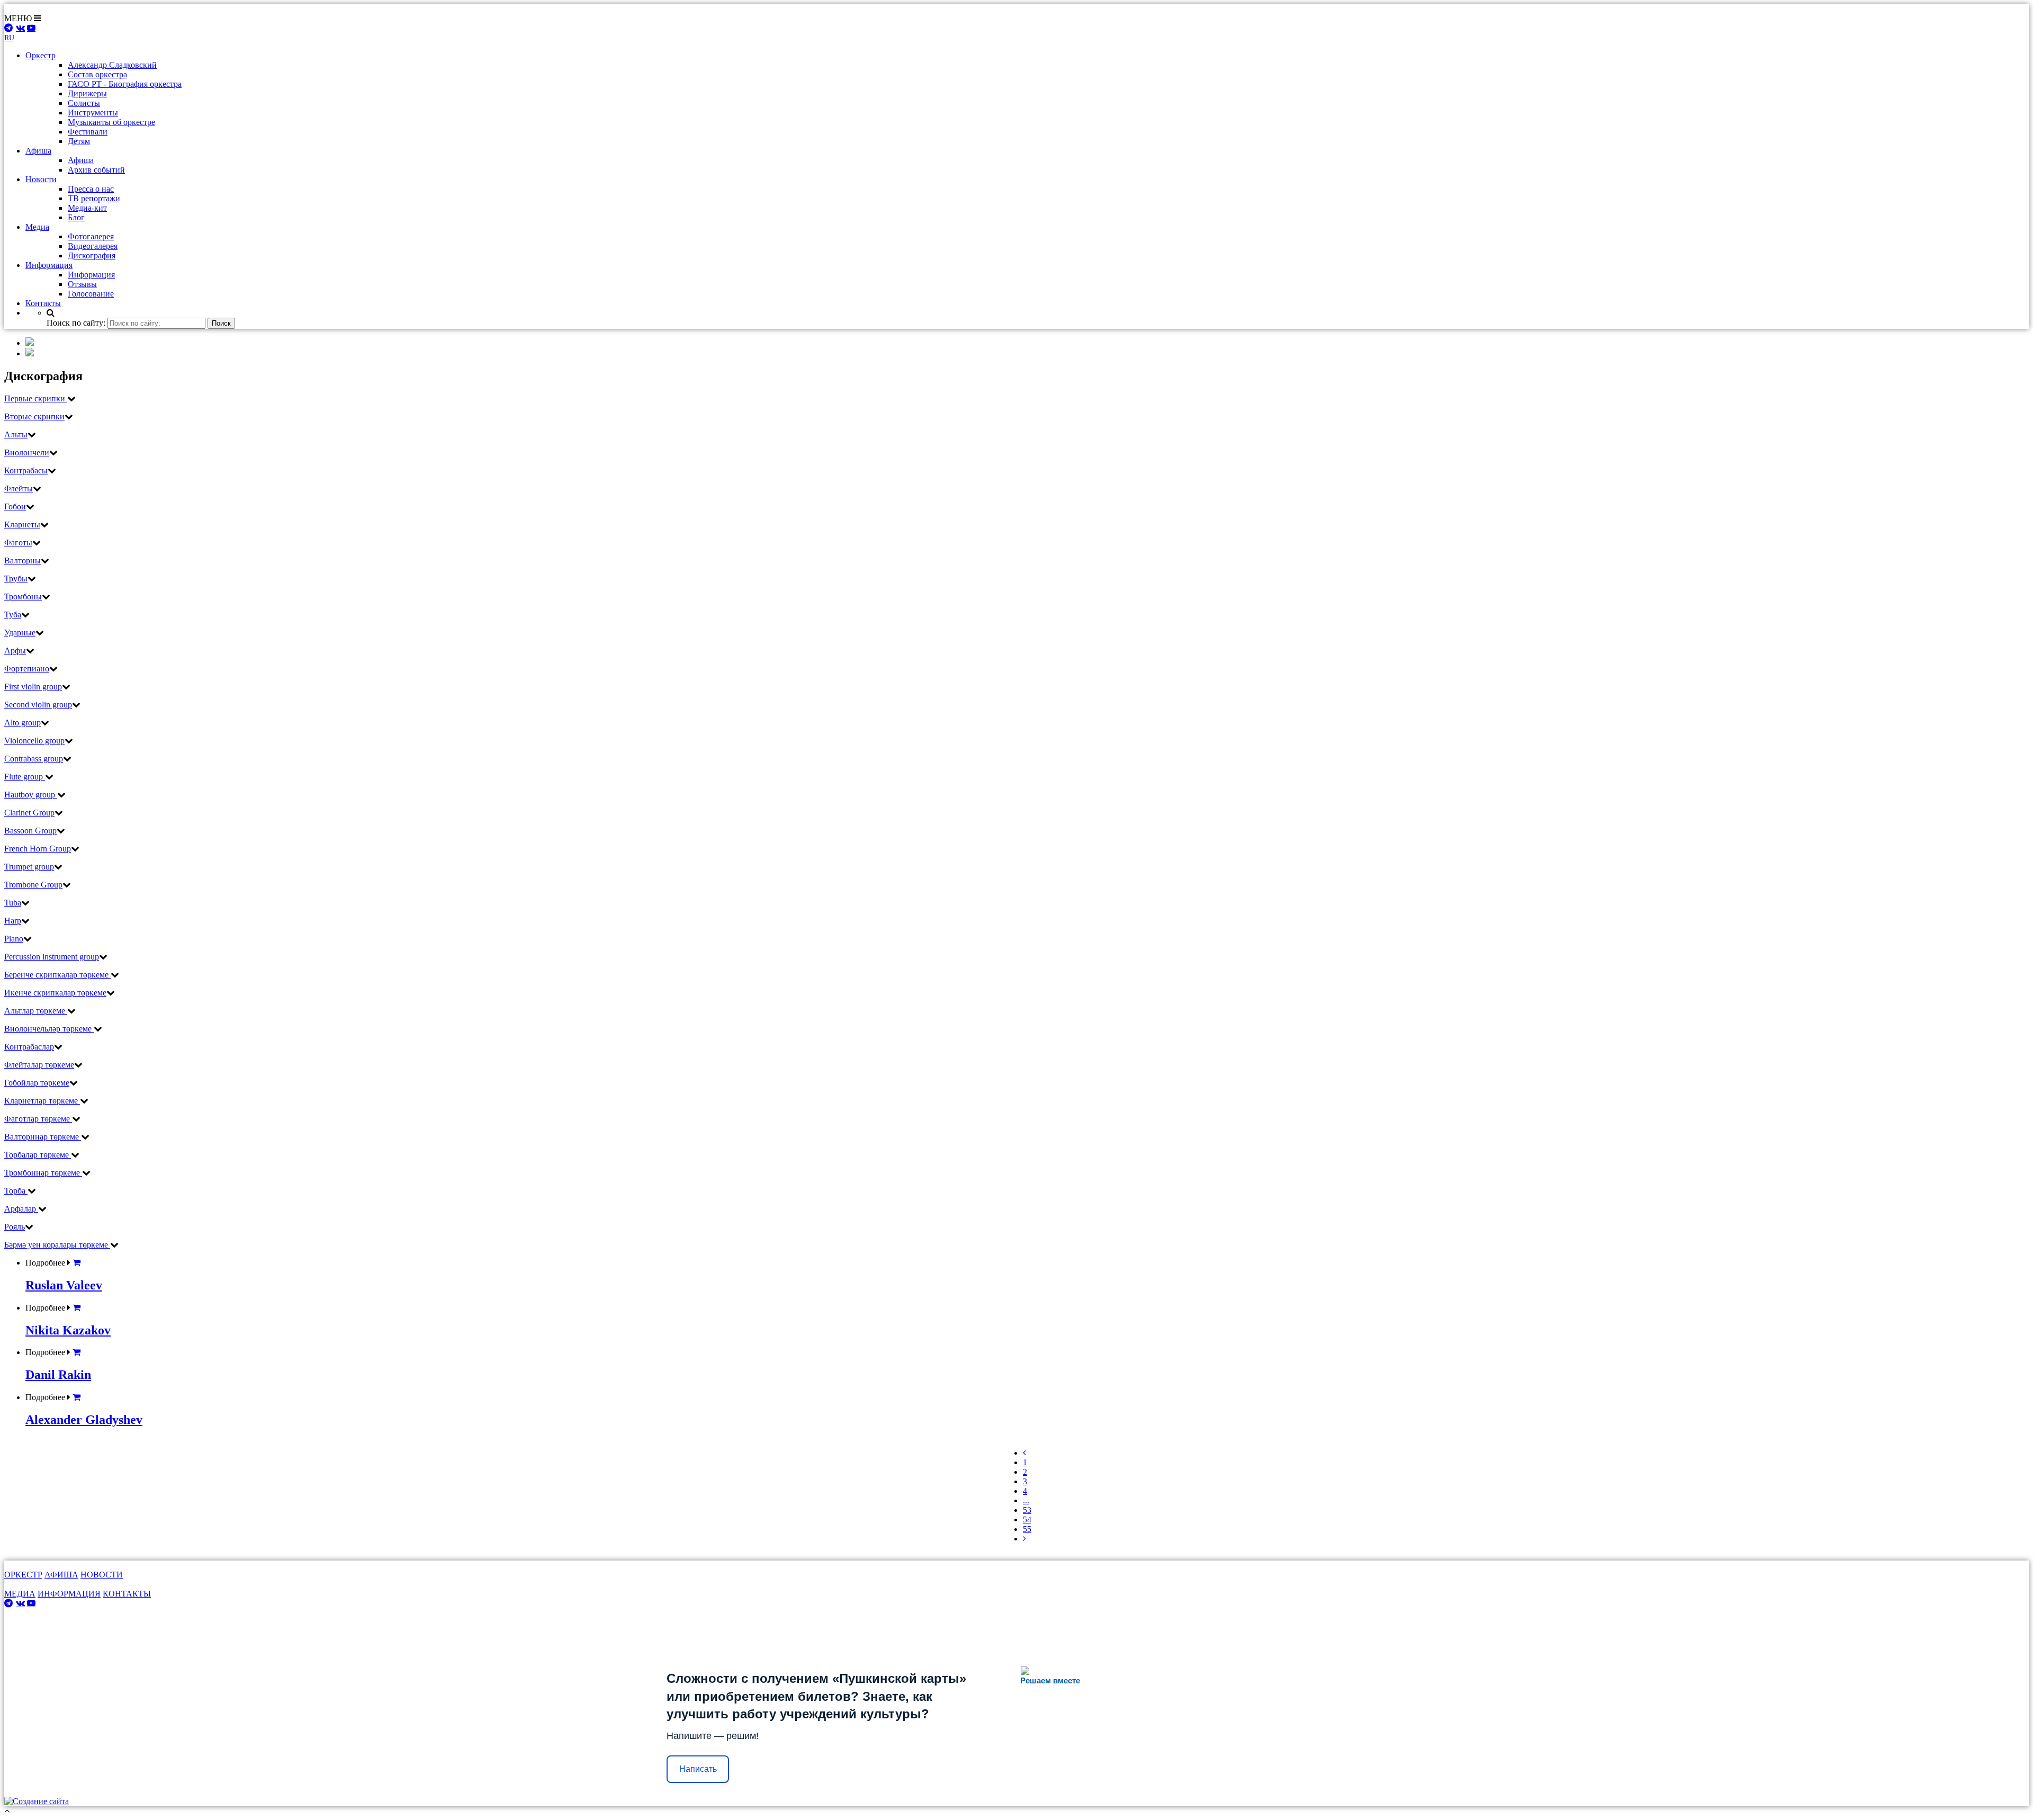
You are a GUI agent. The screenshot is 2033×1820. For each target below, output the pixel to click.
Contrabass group (34, 759)
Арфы (15, 651)
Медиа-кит (87, 208)
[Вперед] (1024, 1539)
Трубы (16, 579)
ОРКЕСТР (23, 1575)
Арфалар (21, 1209)
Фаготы (18, 543)
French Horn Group (38, 849)
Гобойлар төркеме (37, 1083)
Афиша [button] (38, 151)
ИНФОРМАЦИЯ (69, 1594)
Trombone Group (33, 885)
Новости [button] (41, 179)
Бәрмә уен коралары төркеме (57, 1245)
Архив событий (96, 170)
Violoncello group (34, 741)
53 (1027, 1510)
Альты (16, 434)
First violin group (33, 687)
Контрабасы (26, 470)
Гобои (15, 506)
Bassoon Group (30, 831)
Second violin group (38, 705)
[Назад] (1024, 1453)
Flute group (25, 777)
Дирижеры (87, 93)
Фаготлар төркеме (38, 1119)
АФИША (61, 1575)
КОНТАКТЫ (127, 1594)
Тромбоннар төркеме (43, 1173)
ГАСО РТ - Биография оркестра (125, 84)
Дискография (92, 255)
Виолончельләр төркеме (49, 1029)
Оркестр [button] (41, 55)
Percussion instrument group (52, 957)
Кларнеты (22, 525)
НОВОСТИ (102, 1575)
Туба (13, 615)
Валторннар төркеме (43, 1137)
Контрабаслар (29, 1047)
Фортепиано (27, 669)
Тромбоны (23, 597)
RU (9, 38)
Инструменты (93, 113)
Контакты (43, 303)
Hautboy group (31, 795)
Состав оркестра (97, 74)
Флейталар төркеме (39, 1065)
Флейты (19, 488)
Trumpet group (29, 867)
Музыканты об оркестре (111, 122)
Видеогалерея (93, 246)
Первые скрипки (36, 398)
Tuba (13, 903)
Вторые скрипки (34, 416)
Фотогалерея (91, 236)
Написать (698, 1769)
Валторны (23, 561)
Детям (79, 141)
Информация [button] (49, 265)
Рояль (15, 1227)
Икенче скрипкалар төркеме (55, 993)
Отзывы (82, 284)
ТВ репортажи (94, 198)
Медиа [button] (37, 227)
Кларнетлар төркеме (42, 1101)
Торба (16, 1191)
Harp (13, 921)
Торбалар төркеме (38, 1155)
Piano (14, 939)
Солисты (84, 103)
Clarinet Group (29, 813)
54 (1027, 1519)
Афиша (81, 160)
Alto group (23, 723)
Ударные (20, 633)
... (1026, 1500)
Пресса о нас (91, 189)
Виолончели (27, 452)
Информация (91, 275)
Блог (76, 217)
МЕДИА (20, 1594)
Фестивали (88, 132)
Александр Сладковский (112, 65)
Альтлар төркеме (36, 1011)
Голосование (91, 294)
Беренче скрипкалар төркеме (57, 975)
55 (1027, 1529)
